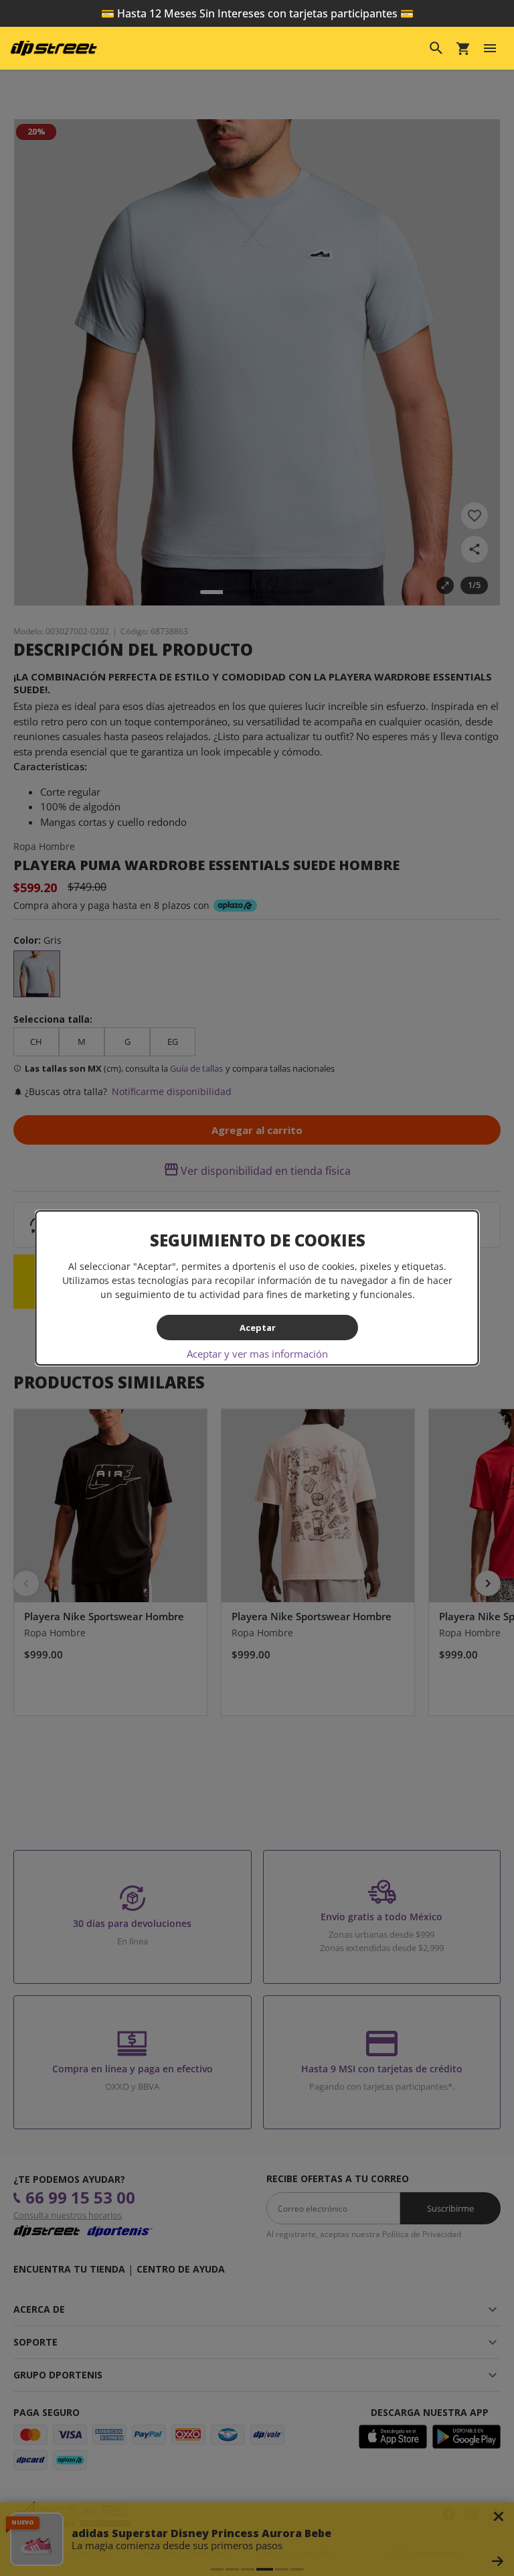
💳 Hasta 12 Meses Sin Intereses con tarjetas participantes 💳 (257, 13)
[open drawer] (490, 48)
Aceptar (257, 1327)
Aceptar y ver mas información (257, 1354)
